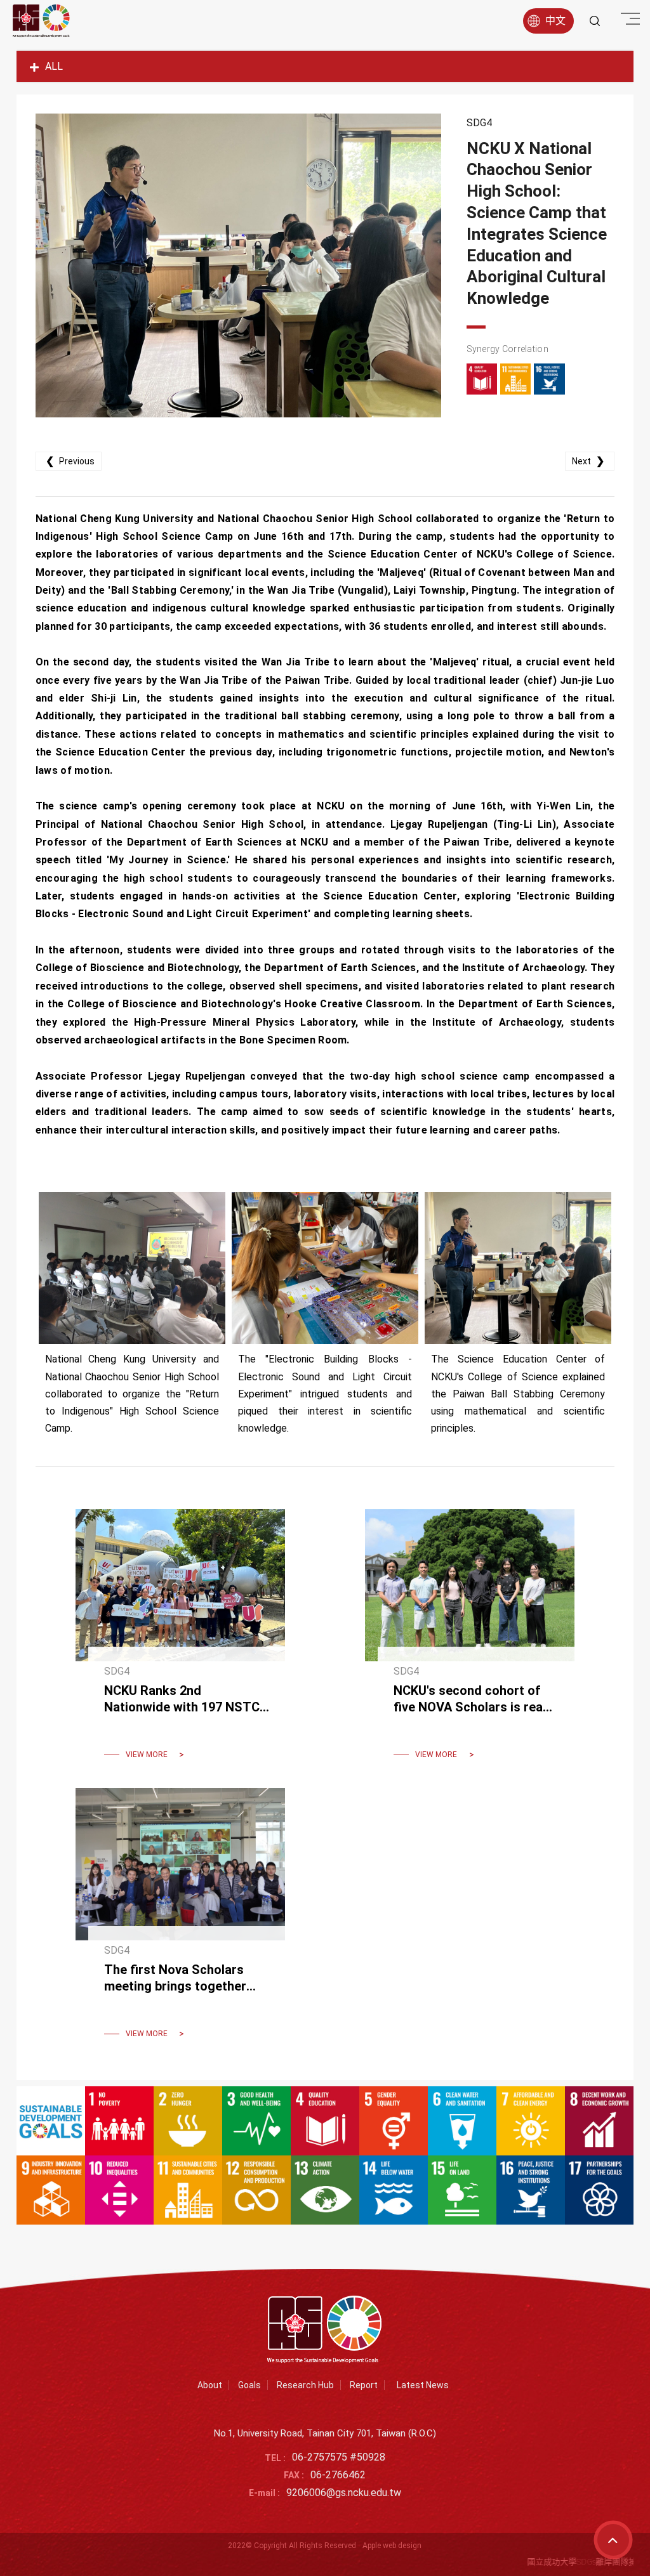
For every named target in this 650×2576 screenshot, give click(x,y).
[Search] (595, 21)
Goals (249, 2385)
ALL (54, 66)
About (210, 2385)
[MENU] (628, 19)
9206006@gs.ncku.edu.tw (344, 2493)
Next (588, 461)
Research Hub (305, 2385)
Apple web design (392, 2546)
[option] (238, 265)
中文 (555, 21)
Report (364, 2385)
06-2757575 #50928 (339, 2457)
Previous (70, 461)
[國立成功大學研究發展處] (41, 21)
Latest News (423, 2385)
